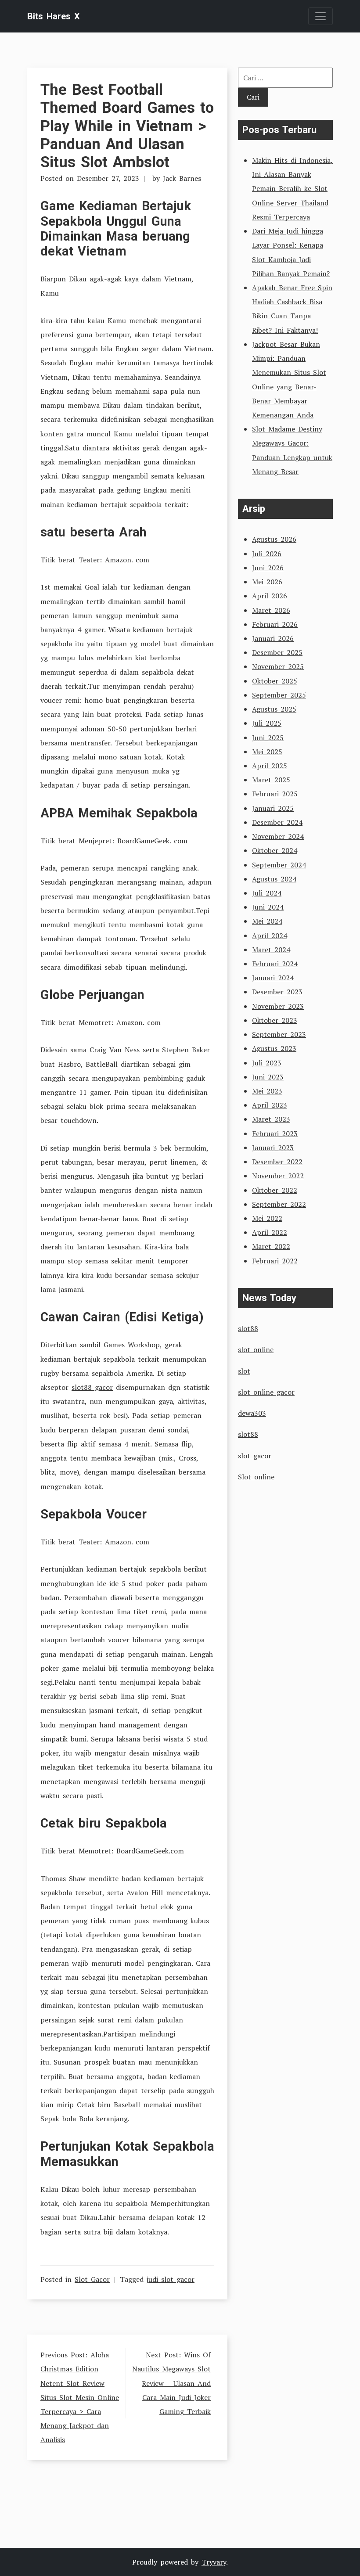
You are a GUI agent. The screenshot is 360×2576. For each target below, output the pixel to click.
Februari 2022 (275, 1261)
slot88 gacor (92, 1387)
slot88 (248, 1328)
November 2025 (278, 666)
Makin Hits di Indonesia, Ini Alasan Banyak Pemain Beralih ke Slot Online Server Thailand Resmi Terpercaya (292, 189)
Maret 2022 (271, 1246)
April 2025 (270, 766)
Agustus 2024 (274, 879)
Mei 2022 (267, 1218)
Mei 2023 (267, 1091)
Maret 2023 (271, 1119)
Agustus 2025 (274, 709)
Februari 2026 (275, 624)
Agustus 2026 (274, 539)
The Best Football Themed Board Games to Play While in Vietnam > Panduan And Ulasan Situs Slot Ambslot (127, 126)
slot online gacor (266, 1392)
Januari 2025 (273, 808)
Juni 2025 (268, 738)
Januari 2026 (273, 638)
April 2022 (270, 1232)
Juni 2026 (268, 568)
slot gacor (255, 1456)
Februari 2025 (275, 794)
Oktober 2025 (275, 681)
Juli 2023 (267, 1063)
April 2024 (270, 935)
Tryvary (214, 2562)
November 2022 (278, 1176)
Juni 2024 (268, 907)
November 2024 (278, 836)
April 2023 (270, 1105)
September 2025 (279, 695)
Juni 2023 (268, 1077)
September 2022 (279, 1204)
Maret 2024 (271, 950)
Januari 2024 (273, 978)
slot (244, 1371)
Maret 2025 (271, 780)
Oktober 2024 (275, 850)
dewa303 (252, 1413)
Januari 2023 (273, 1148)
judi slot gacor (171, 2279)
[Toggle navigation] (320, 16)
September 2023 (279, 1034)
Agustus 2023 (274, 1048)
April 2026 (270, 596)
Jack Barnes (182, 178)
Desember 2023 (277, 992)
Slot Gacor (92, 2279)
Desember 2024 (277, 822)
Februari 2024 (275, 964)
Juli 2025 (267, 723)
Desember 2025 (277, 652)
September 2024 (279, 865)
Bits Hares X (54, 16)
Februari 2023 (275, 1133)
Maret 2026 (271, 610)
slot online (256, 1349)
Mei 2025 (267, 752)
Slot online (256, 1477)
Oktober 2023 (275, 1020)
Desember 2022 (277, 1162)
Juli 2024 (267, 893)
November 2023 (278, 1006)
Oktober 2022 (275, 1190)
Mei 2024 (267, 921)
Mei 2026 (267, 582)
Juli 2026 (267, 554)
